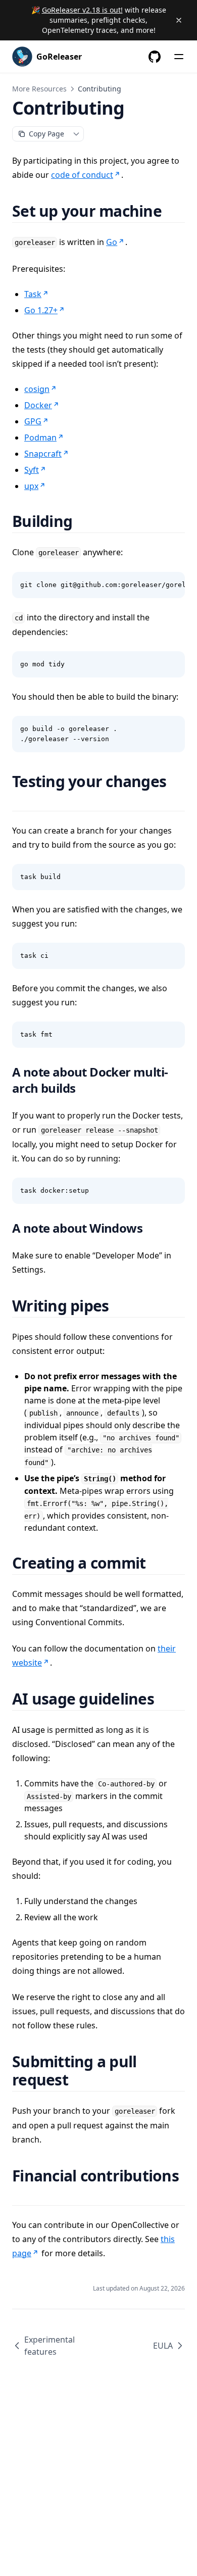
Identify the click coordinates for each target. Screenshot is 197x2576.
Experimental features (50, 2346)
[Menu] (179, 57)
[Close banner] (179, 20)
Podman (40, 438)
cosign (37, 389)
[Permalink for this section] (174, 211)
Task (33, 294)
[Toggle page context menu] (76, 134)
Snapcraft (43, 454)
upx (31, 486)
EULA (163, 2346)
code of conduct (82, 175)
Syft (32, 470)
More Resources (39, 89)
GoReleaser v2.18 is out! (82, 10)
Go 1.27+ (41, 310)
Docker (38, 405)
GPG (33, 421)
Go (112, 242)
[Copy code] (172, 585)
